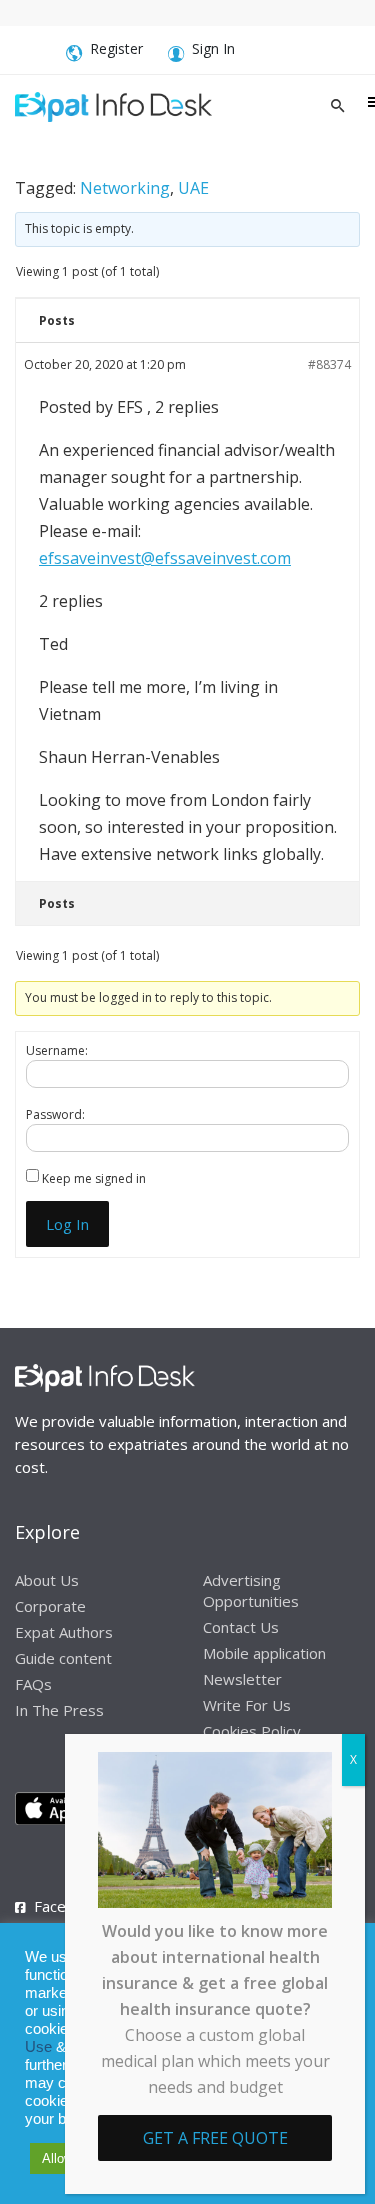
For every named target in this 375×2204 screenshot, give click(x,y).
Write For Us (247, 1705)
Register (116, 48)
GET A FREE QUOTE (215, 2138)
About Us (47, 1580)
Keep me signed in (94, 1178)
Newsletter (242, 1679)
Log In (67, 1224)
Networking (125, 188)
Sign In (213, 48)
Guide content (63, 1658)
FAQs (33, 1684)
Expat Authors (64, 1632)
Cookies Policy (252, 1731)
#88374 (329, 364)
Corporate (50, 1606)
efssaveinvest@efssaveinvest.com (165, 558)
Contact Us (241, 1627)
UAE (193, 188)
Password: (55, 1114)
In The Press (59, 1710)
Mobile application (264, 1653)
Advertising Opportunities (251, 1590)
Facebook (67, 1906)
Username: (57, 1050)
